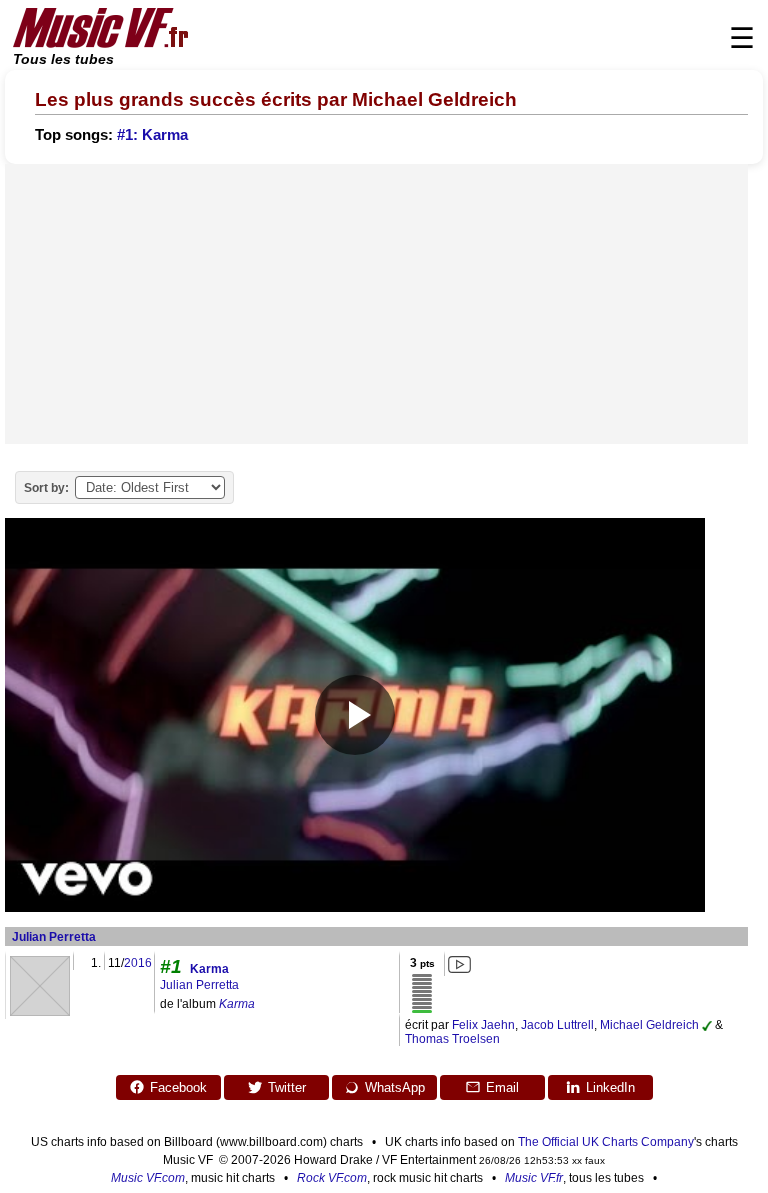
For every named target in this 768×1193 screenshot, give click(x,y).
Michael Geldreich (649, 1025)
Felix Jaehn (483, 1025)
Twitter (287, 1087)
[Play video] (355, 715)
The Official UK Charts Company (606, 1142)
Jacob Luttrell (557, 1025)
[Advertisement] (376, 304)
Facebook (178, 1087)
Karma (209, 969)
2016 (138, 963)
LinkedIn (610, 1087)
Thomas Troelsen (452, 1039)
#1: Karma (152, 135)
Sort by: (46, 488)
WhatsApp (395, 1087)
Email (502, 1087)
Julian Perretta (54, 937)
